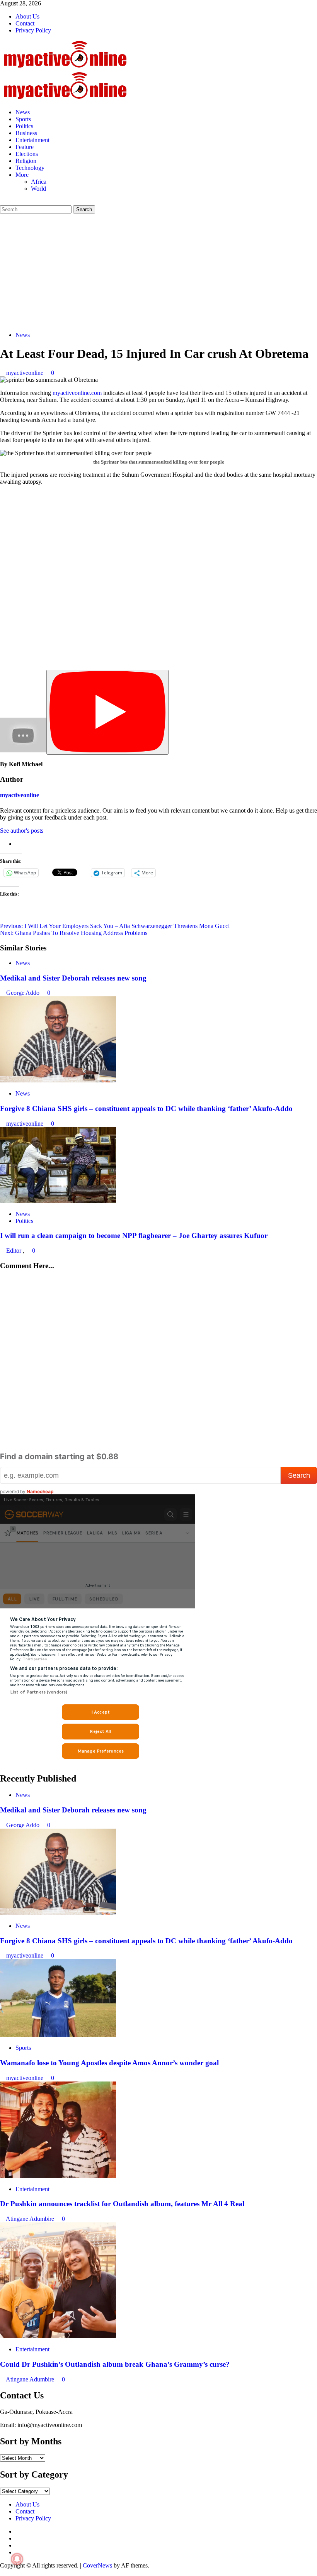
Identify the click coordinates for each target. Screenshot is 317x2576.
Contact (25, 23)
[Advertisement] (158, 271)
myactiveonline (26, 373)
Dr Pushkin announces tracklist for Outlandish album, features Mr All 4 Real (122, 2204)
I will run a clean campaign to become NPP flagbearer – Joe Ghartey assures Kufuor (134, 1235)
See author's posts (22, 831)
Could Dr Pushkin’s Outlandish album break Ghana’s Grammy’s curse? (115, 2364)
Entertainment (32, 140)
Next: (74, 933)
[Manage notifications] (17, 2559)
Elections (27, 154)
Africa (39, 182)
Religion (26, 161)
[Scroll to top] (2, 2572)
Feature (25, 147)
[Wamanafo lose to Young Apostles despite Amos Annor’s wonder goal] (58, 2035)
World (38, 189)
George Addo (24, 993)
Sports (23, 119)
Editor (14, 1251)
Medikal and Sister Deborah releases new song (73, 978)
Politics (24, 126)
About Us (27, 16)
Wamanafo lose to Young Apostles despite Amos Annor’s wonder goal (109, 2063)
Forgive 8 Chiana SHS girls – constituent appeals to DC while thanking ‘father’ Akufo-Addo (146, 1108)
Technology (30, 168)
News (23, 112)
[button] (2, 202)
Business (26, 133)
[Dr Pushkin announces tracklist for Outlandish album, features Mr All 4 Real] (58, 2176)
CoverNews (97, 2565)
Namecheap (40, 1491)
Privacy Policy (33, 30)
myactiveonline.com (77, 393)
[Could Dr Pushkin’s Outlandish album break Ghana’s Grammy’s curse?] (58, 2336)
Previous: (115, 926)
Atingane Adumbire (31, 2219)
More (22, 175)
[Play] (107, 712)
